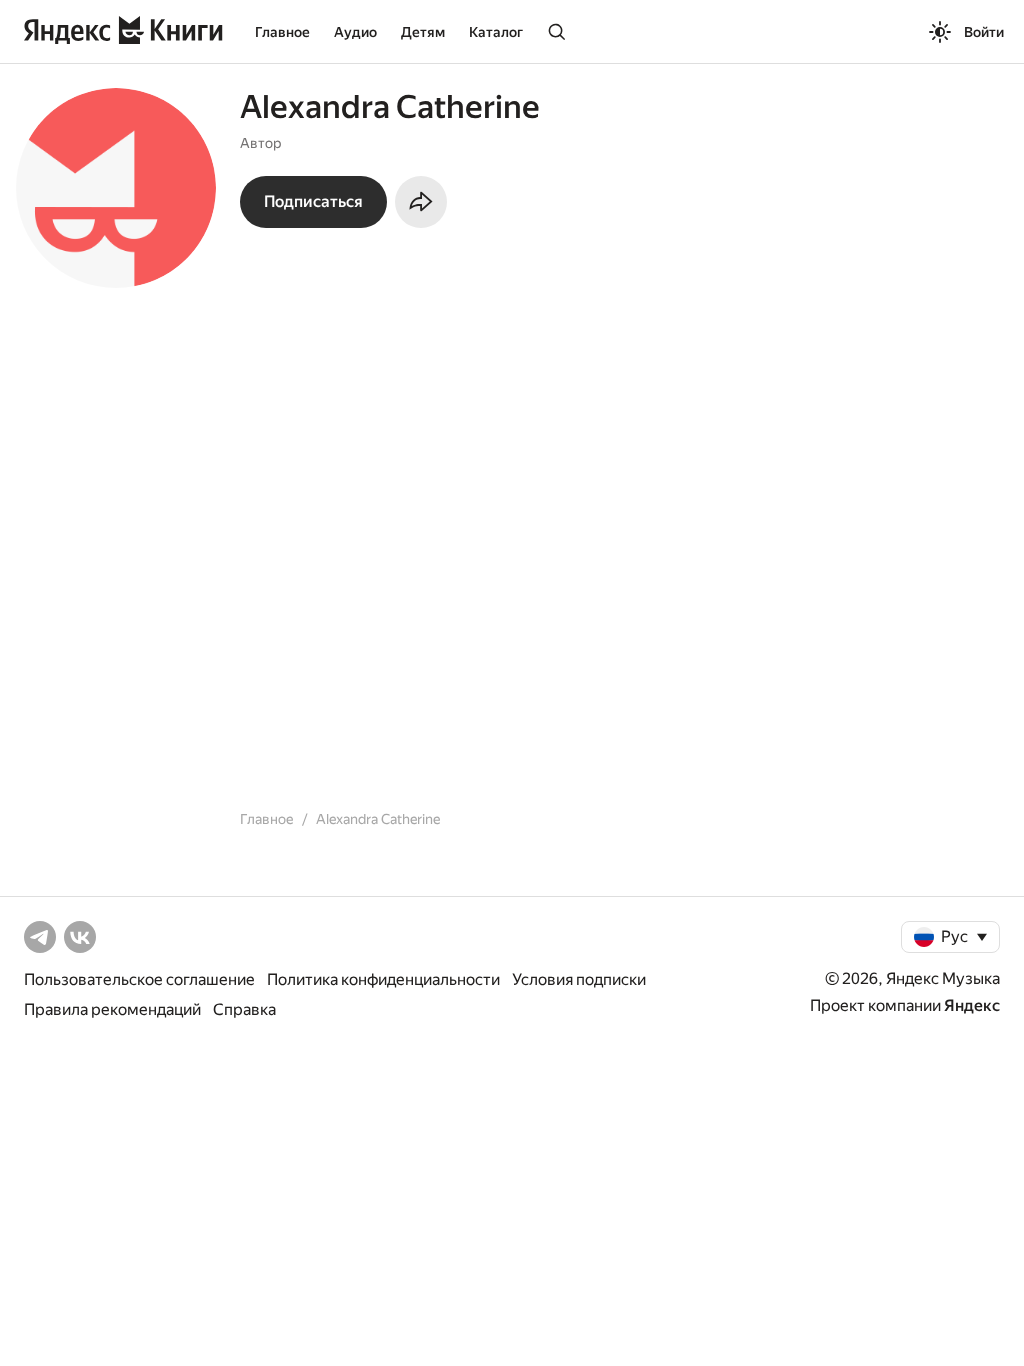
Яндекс (972, 1005)
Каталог (496, 32)
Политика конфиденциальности (383, 979)
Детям (423, 32)
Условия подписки (579, 979)
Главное (282, 32)
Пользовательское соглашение (139, 979)
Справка (244, 1009)
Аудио (355, 32)
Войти (984, 32)
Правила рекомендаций (112, 1009)
